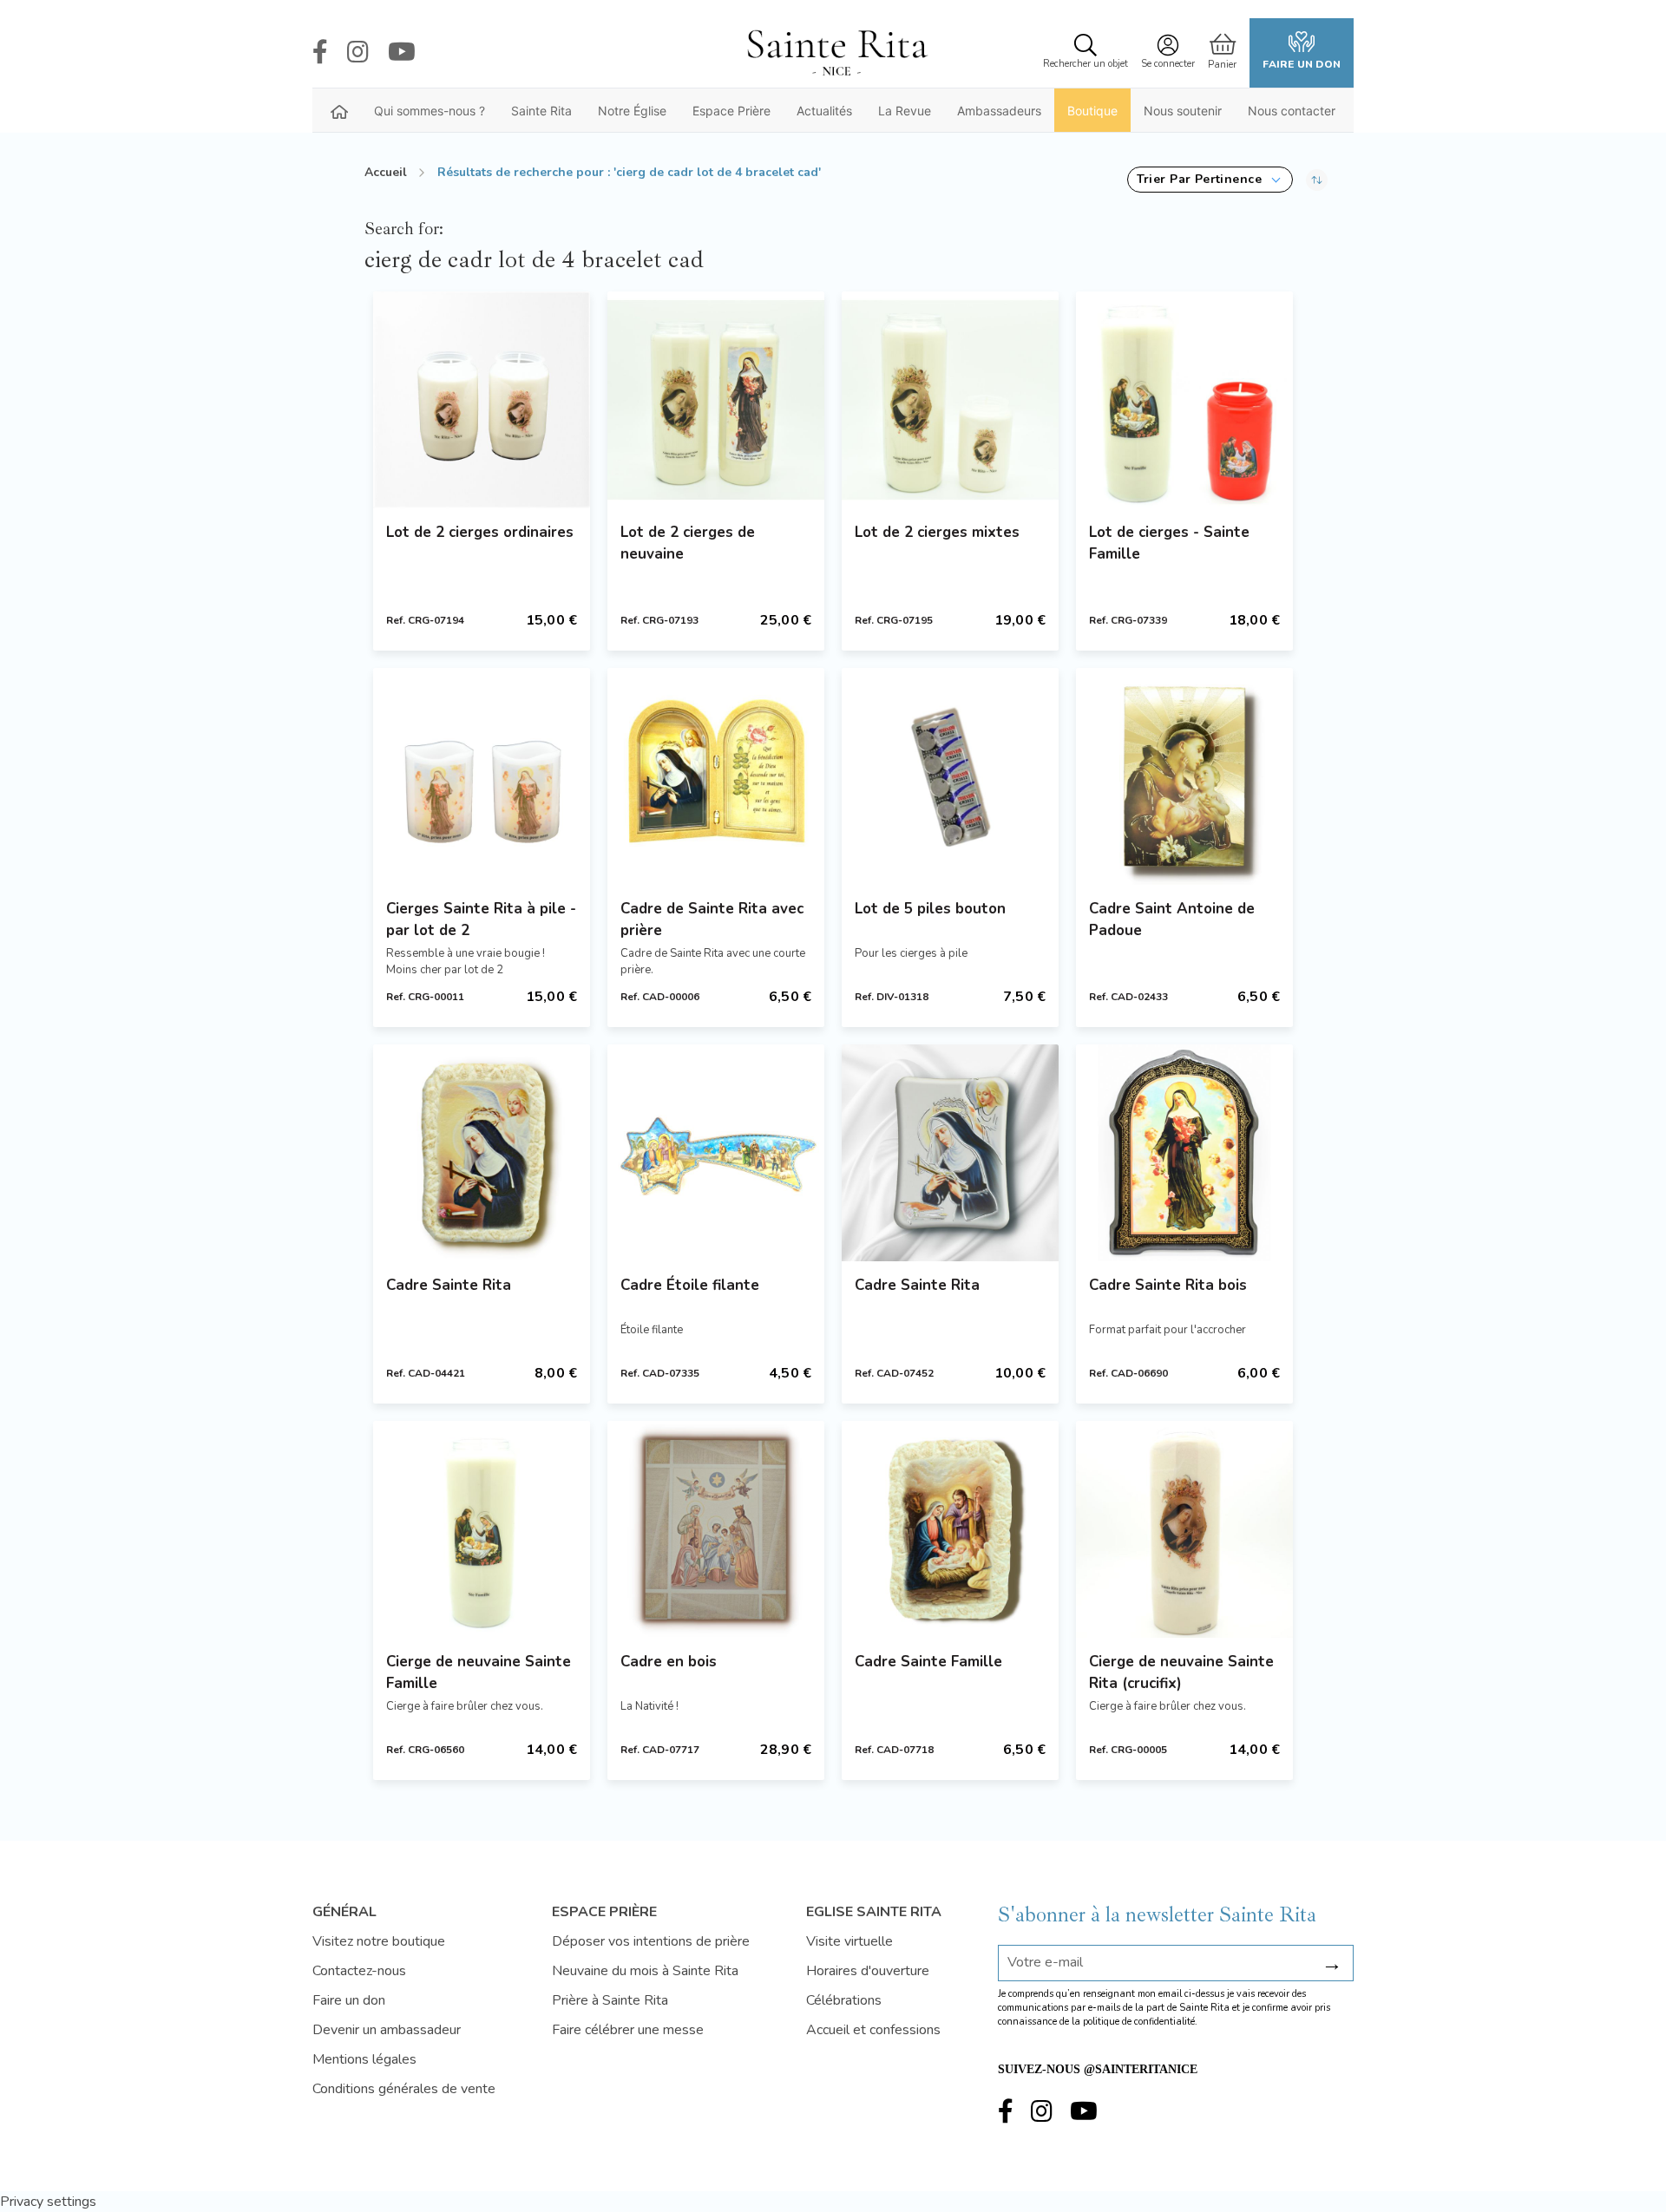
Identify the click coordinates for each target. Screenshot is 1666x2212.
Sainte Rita (541, 111)
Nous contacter (1292, 111)
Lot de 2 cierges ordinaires (480, 532)
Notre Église (632, 111)
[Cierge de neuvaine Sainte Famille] (482, 1529)
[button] (1210, 180)
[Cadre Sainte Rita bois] (1184, 1153)
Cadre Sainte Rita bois (1168, 1285)
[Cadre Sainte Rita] (482, 1153)
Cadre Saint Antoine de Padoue (1172, 919)
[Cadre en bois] (716, 1529)
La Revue (905, 111)
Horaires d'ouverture (868, 1971)
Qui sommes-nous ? (430, 111)
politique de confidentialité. (1140, 2022)
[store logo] (836, 53)
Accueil (386, 172)
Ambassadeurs (999, 111)
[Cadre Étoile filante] (716, 1153)
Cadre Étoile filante (690, 1285)
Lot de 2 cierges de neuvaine (688, 543)
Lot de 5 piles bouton (930, 909)
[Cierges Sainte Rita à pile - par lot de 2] (482, 776)
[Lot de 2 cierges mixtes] (950, 400)
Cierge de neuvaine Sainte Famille (479, 1672)
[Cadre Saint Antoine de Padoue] (1184, 776)
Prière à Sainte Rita (610, 2000)
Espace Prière (731, 111)
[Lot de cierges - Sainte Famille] (1184, 400)
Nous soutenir (1183, 111)
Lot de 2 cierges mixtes (937, 532)
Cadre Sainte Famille (928, 1662)
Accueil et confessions (873, 2030)
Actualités (824, 111)
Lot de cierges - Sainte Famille (1169, 543)
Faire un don (1302, 64)
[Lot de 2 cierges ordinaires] (482, 400)
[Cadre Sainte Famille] (950, 1529)
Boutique (1092, 111)
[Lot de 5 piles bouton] (950, 776)
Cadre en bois (669, 1662)
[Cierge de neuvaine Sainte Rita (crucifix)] (1184, 1529)
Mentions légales (364, 2059)
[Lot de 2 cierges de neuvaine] (716, 400)
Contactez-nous (359, 1971)
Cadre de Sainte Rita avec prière (712, 919)
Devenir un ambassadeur (387, 2030)
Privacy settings (48, 2202)
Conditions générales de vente (404, 2089)
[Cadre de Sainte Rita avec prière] (716, 776)
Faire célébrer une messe (628, 2030)
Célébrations (844, 2000)
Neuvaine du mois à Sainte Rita (645, 1971)
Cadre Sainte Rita (449, 1285)
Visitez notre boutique (379, 1941)
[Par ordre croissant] (1317, 180)
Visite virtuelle (849, 1941)
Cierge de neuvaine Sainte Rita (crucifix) (1181, 1672)
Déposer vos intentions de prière (651, 1941)
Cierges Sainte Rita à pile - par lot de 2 (481, 919)
